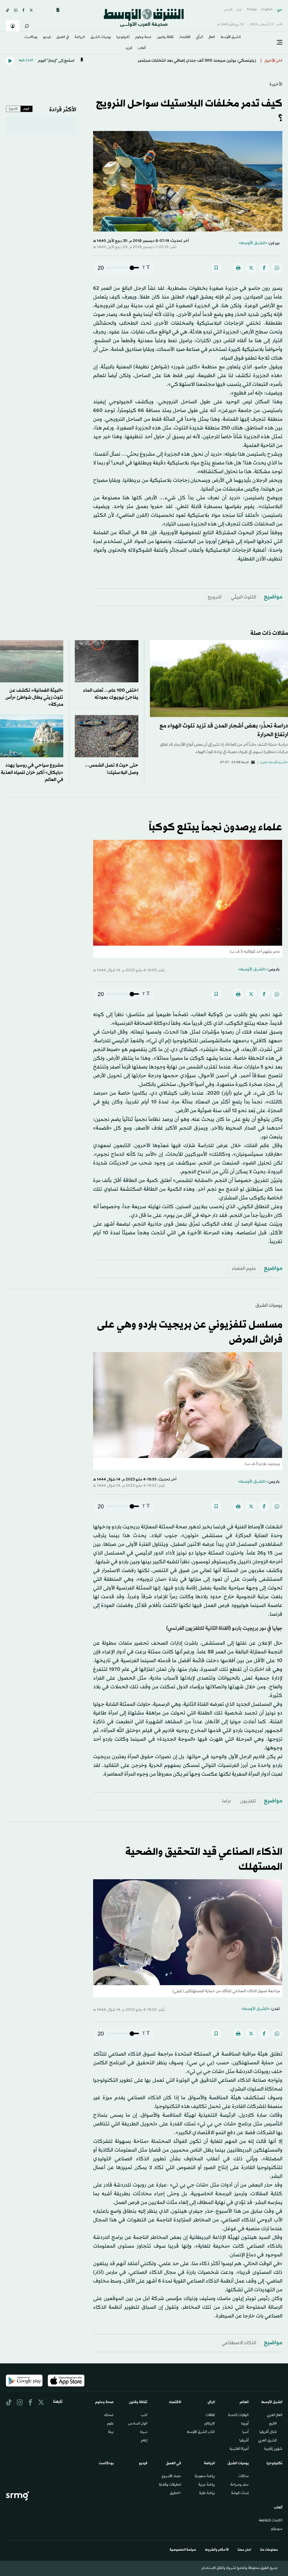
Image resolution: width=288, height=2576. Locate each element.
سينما (144, 2432)
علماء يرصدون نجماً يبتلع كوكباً (216, 828)
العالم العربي (275, 2415)
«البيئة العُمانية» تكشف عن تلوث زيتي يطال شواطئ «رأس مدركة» (34, 697)
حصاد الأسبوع (171, 2477)
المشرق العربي (267, 2441)
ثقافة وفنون (165, 37)
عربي (280, 10)
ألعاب (142, 48)
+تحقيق (175, 2493)
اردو (239, 10)
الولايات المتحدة (238, 2415)
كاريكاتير (209, 2424)
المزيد (129, 48)
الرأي (200, 37)
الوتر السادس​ (138, 2424)
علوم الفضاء (244, 1269)
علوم (110, 2424)
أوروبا (245, 2424)
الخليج (273, 2424)
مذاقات (243, 2477)
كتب (144, 2415)
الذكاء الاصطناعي (239, 2343)
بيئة (111, 2432)
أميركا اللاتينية (239, 2449)
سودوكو (277, 2529)
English (267, 10)
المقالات (210, 2415)
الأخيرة (276, 84)
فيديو (47, 37)
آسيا (246, 2432)
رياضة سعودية (205, 2477)
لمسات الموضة (240, 2493)
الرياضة (80, 37)
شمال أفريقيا (268, 2432)
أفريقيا (244, 2441)
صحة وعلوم (143, 37)
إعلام (144, 2441)
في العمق (63, 37)
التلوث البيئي (244, 597)
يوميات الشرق (269, 1305)
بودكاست (31, 37)
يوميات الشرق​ (101, 37)
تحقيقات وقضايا (170, 2485)
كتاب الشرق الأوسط (201, 2432)
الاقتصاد (185, 37)
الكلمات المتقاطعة (271, 2521)
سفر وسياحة (239, 2485)
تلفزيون (248, 1801)
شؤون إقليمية (273, 2449)
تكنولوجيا (123, 37)
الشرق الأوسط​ (231, 37)
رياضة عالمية (207, 2493)
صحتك (109, 2415)
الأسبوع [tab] (13, 109)
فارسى (228, 10)
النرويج (215, 597)
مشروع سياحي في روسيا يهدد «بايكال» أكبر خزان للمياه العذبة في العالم (32, 772)
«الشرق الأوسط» (253, 243)
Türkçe (252, 10)
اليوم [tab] (26, 109)
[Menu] (280, 43)
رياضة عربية (207, 2485)
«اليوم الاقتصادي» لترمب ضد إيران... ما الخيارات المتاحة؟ (207, 61)
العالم (212, 37)
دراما (227, 1801)
